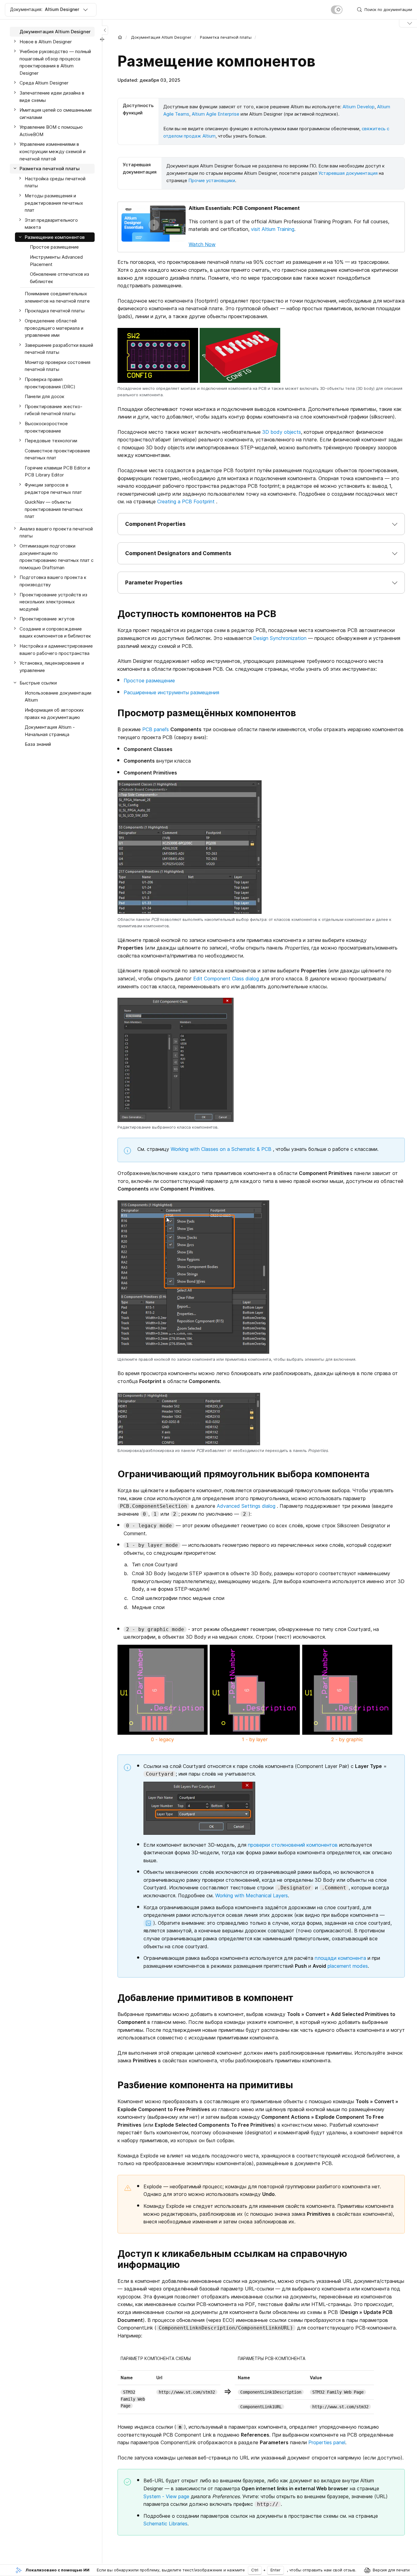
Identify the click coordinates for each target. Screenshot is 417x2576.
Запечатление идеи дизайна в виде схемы (52, 97)
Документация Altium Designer (161, 37)
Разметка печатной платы (226, 37)
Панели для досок (45, 396)
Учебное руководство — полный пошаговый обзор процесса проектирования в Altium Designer (55, 62)
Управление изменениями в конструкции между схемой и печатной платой (53, 152)
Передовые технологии (51, 441)
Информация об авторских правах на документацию (54, 714)
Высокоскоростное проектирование (46, 427)
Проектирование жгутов (47, 619)
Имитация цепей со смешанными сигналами (56, 114)
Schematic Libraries (165, 2524)
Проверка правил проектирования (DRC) (50, 383)
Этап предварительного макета (51, 224)
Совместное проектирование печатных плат (57, 454)
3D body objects (282, 432)
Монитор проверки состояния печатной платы (58, 366)
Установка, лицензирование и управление (52, 667)
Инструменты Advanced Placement (56, 261)
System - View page (166, 2496)
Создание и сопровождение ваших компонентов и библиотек (55, 632)
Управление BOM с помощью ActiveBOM (51, 131)
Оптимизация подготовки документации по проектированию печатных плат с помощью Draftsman (56, 557)
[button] (261, 524)
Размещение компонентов (55, 237)
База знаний (38, 744)
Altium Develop (359, 107)
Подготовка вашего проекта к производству (53, 581)
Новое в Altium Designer (46, 42)
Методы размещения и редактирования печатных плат (54, 203)
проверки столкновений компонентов (293, 1845)
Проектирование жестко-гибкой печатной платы (54, 410)
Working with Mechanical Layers (252, 1895)
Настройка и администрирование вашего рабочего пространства (56, 650)
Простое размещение (149, 681)
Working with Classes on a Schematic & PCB (221, 1149)
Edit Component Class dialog (226, 979)
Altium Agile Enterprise (216, 114)
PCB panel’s (156, 729)
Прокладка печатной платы (55, 311)
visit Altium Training (273, 229)
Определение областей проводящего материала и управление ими (54, 328)
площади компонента (340, 1958)
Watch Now (202, 244)
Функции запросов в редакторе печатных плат (53, 489)
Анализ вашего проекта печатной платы (56, 532)
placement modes (348, 1966)
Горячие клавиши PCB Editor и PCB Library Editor (57, 471)
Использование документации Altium (58, 697)
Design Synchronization (280, 638)
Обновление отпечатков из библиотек (60, 278)
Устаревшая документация (348, 173)
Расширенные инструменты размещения (171, 692)
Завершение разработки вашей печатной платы (59, 349)
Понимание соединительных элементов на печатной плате (57, 297)
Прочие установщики (212, 180)
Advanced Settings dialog (246, 1506)
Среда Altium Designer (44, 83)
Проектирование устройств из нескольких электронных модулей (53, 602)
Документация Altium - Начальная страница (50, 731)
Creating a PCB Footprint (186, 501)
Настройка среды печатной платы (55, 182)
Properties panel (327, 2442)
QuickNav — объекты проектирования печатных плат (54, 509)
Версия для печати (391, 2570)
